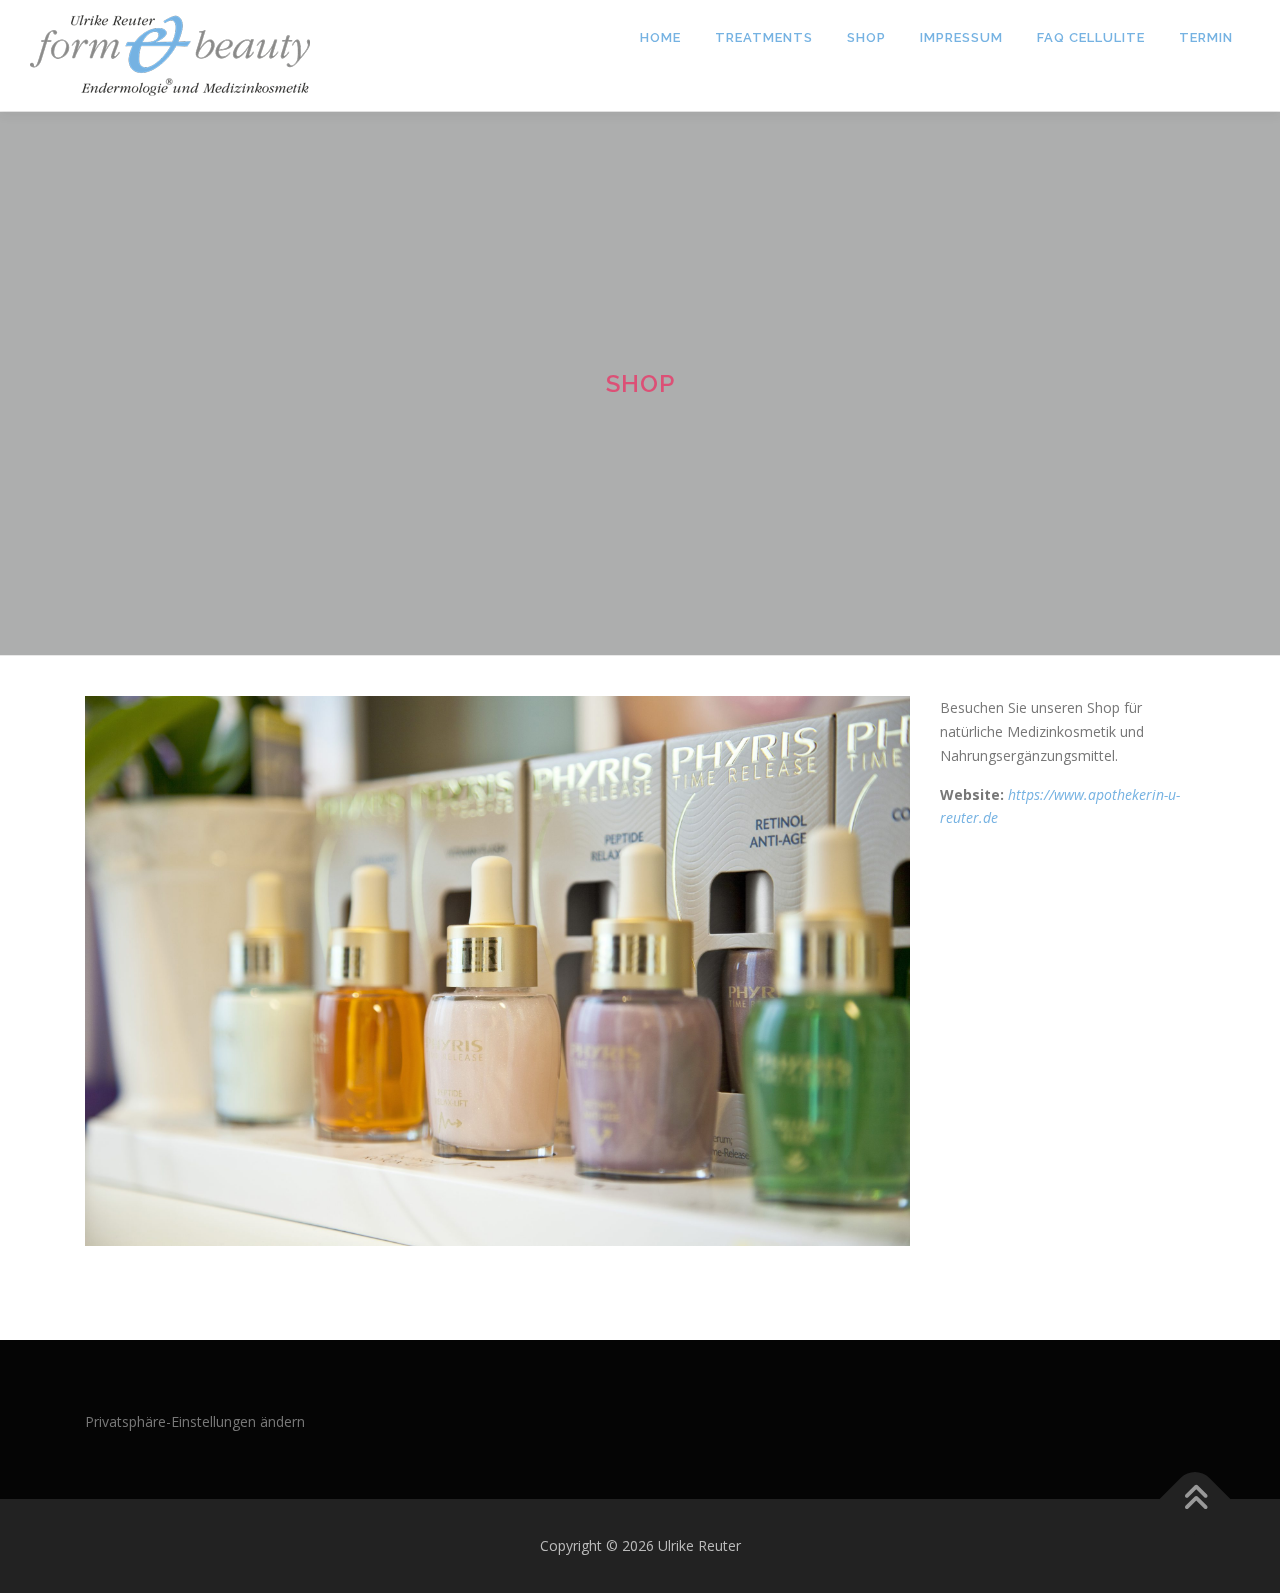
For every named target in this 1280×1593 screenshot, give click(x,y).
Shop (866, 37)
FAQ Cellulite (1091, 37)
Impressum (961, 37)
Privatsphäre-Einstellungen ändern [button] (195, 1421)
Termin (1206, 37)
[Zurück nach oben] (1195, 1499)
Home (660, 37)
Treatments (764, 37)
